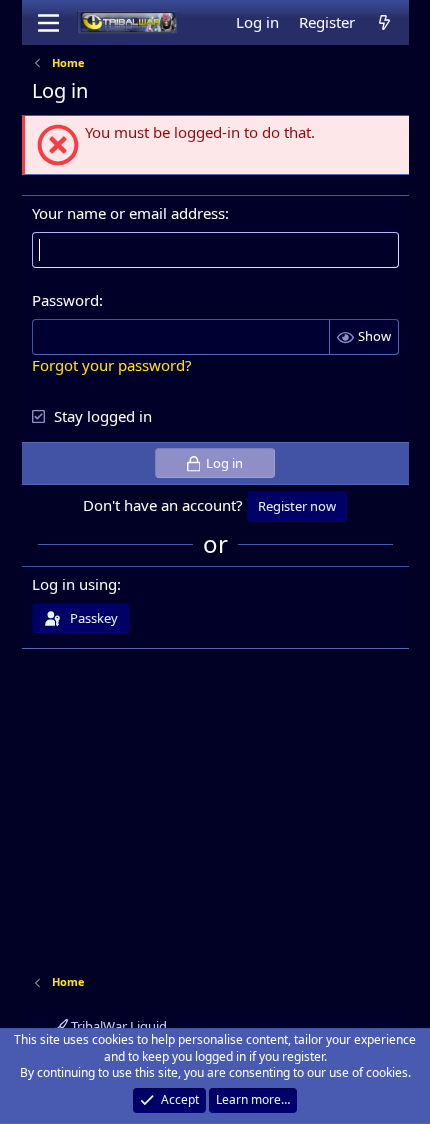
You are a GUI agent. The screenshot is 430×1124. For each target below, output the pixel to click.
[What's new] (384, 22)
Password (65, 300)
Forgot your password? (112, 365)
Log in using (74, 584)
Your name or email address (128, 213)
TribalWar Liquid (117, 1026)
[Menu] (49, 23)
